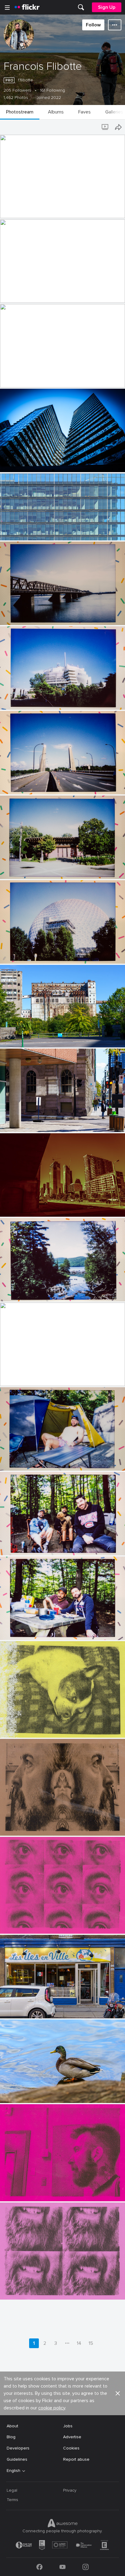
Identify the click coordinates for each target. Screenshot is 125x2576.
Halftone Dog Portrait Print (30, 1728)
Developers (18, 2448)
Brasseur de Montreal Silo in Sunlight (39, 209)
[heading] (27, 7)
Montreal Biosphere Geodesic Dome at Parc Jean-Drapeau (52, 954)
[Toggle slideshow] (106, 127)
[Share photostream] (118, 127)
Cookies (71, 2448)
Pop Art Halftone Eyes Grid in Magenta (41, 1924)
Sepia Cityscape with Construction (37, 1207)
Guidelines (17, 2459)
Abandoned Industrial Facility (31, 1038)
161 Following (52, 90)
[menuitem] (81, 7)
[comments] (120, 213)
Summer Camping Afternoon (30, 1461)
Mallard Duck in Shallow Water (32, 2093)
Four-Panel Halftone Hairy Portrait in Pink (44, 2290)
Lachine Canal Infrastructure (30, 293)
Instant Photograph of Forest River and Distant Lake (51, 1292)
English (14, 2471)
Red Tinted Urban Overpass (30, 378)
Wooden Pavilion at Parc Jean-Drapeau (41, 869)
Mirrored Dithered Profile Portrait (35, 1826)
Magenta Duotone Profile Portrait (36, 2192)
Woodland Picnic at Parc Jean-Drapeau (41, 1630)
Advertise (72, 2437)
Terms (12, 2500)
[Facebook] (39, 2567)
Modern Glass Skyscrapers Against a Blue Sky (47, 463)
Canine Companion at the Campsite (38, 1376)
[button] (109, 213)
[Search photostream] (93, 127)
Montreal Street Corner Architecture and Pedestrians (50, 1122)
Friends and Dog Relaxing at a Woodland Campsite (52, 1546)
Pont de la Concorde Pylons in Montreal (42, 785)
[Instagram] (86, 2567)
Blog (11, 2437)
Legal (12, 2490)
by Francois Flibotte (16, 214)
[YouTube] (62, 2567)
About (12, 2426)
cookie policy (52, 2408)
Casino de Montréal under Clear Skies (40, 700)
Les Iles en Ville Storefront (29, 2009)
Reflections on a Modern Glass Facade (41, 531)
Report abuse (76, 2459)
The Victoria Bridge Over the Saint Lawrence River (51, 615)
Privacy (70, 2490)
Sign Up (107, 7)
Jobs (68, 2426)
